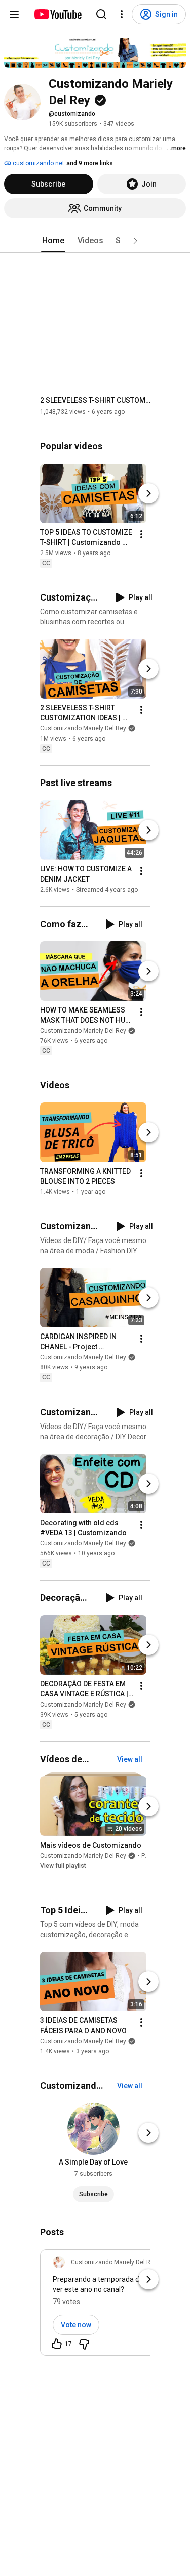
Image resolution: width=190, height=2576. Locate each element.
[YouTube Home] (58, 14)
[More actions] (141, 534)
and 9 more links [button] (90, 163)
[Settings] (122, 14)
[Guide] (14, 14)
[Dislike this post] (84, 2344)
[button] (135, 241)
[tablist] (95, 241)
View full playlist (63, 1866)
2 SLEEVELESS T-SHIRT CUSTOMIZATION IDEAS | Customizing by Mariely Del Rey (96, 400)
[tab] (53, 241)
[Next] (148, 493)
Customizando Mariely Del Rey (83, 728)
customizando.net (38, 163)
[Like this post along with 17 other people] (57, 2344)
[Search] (101, 14)
